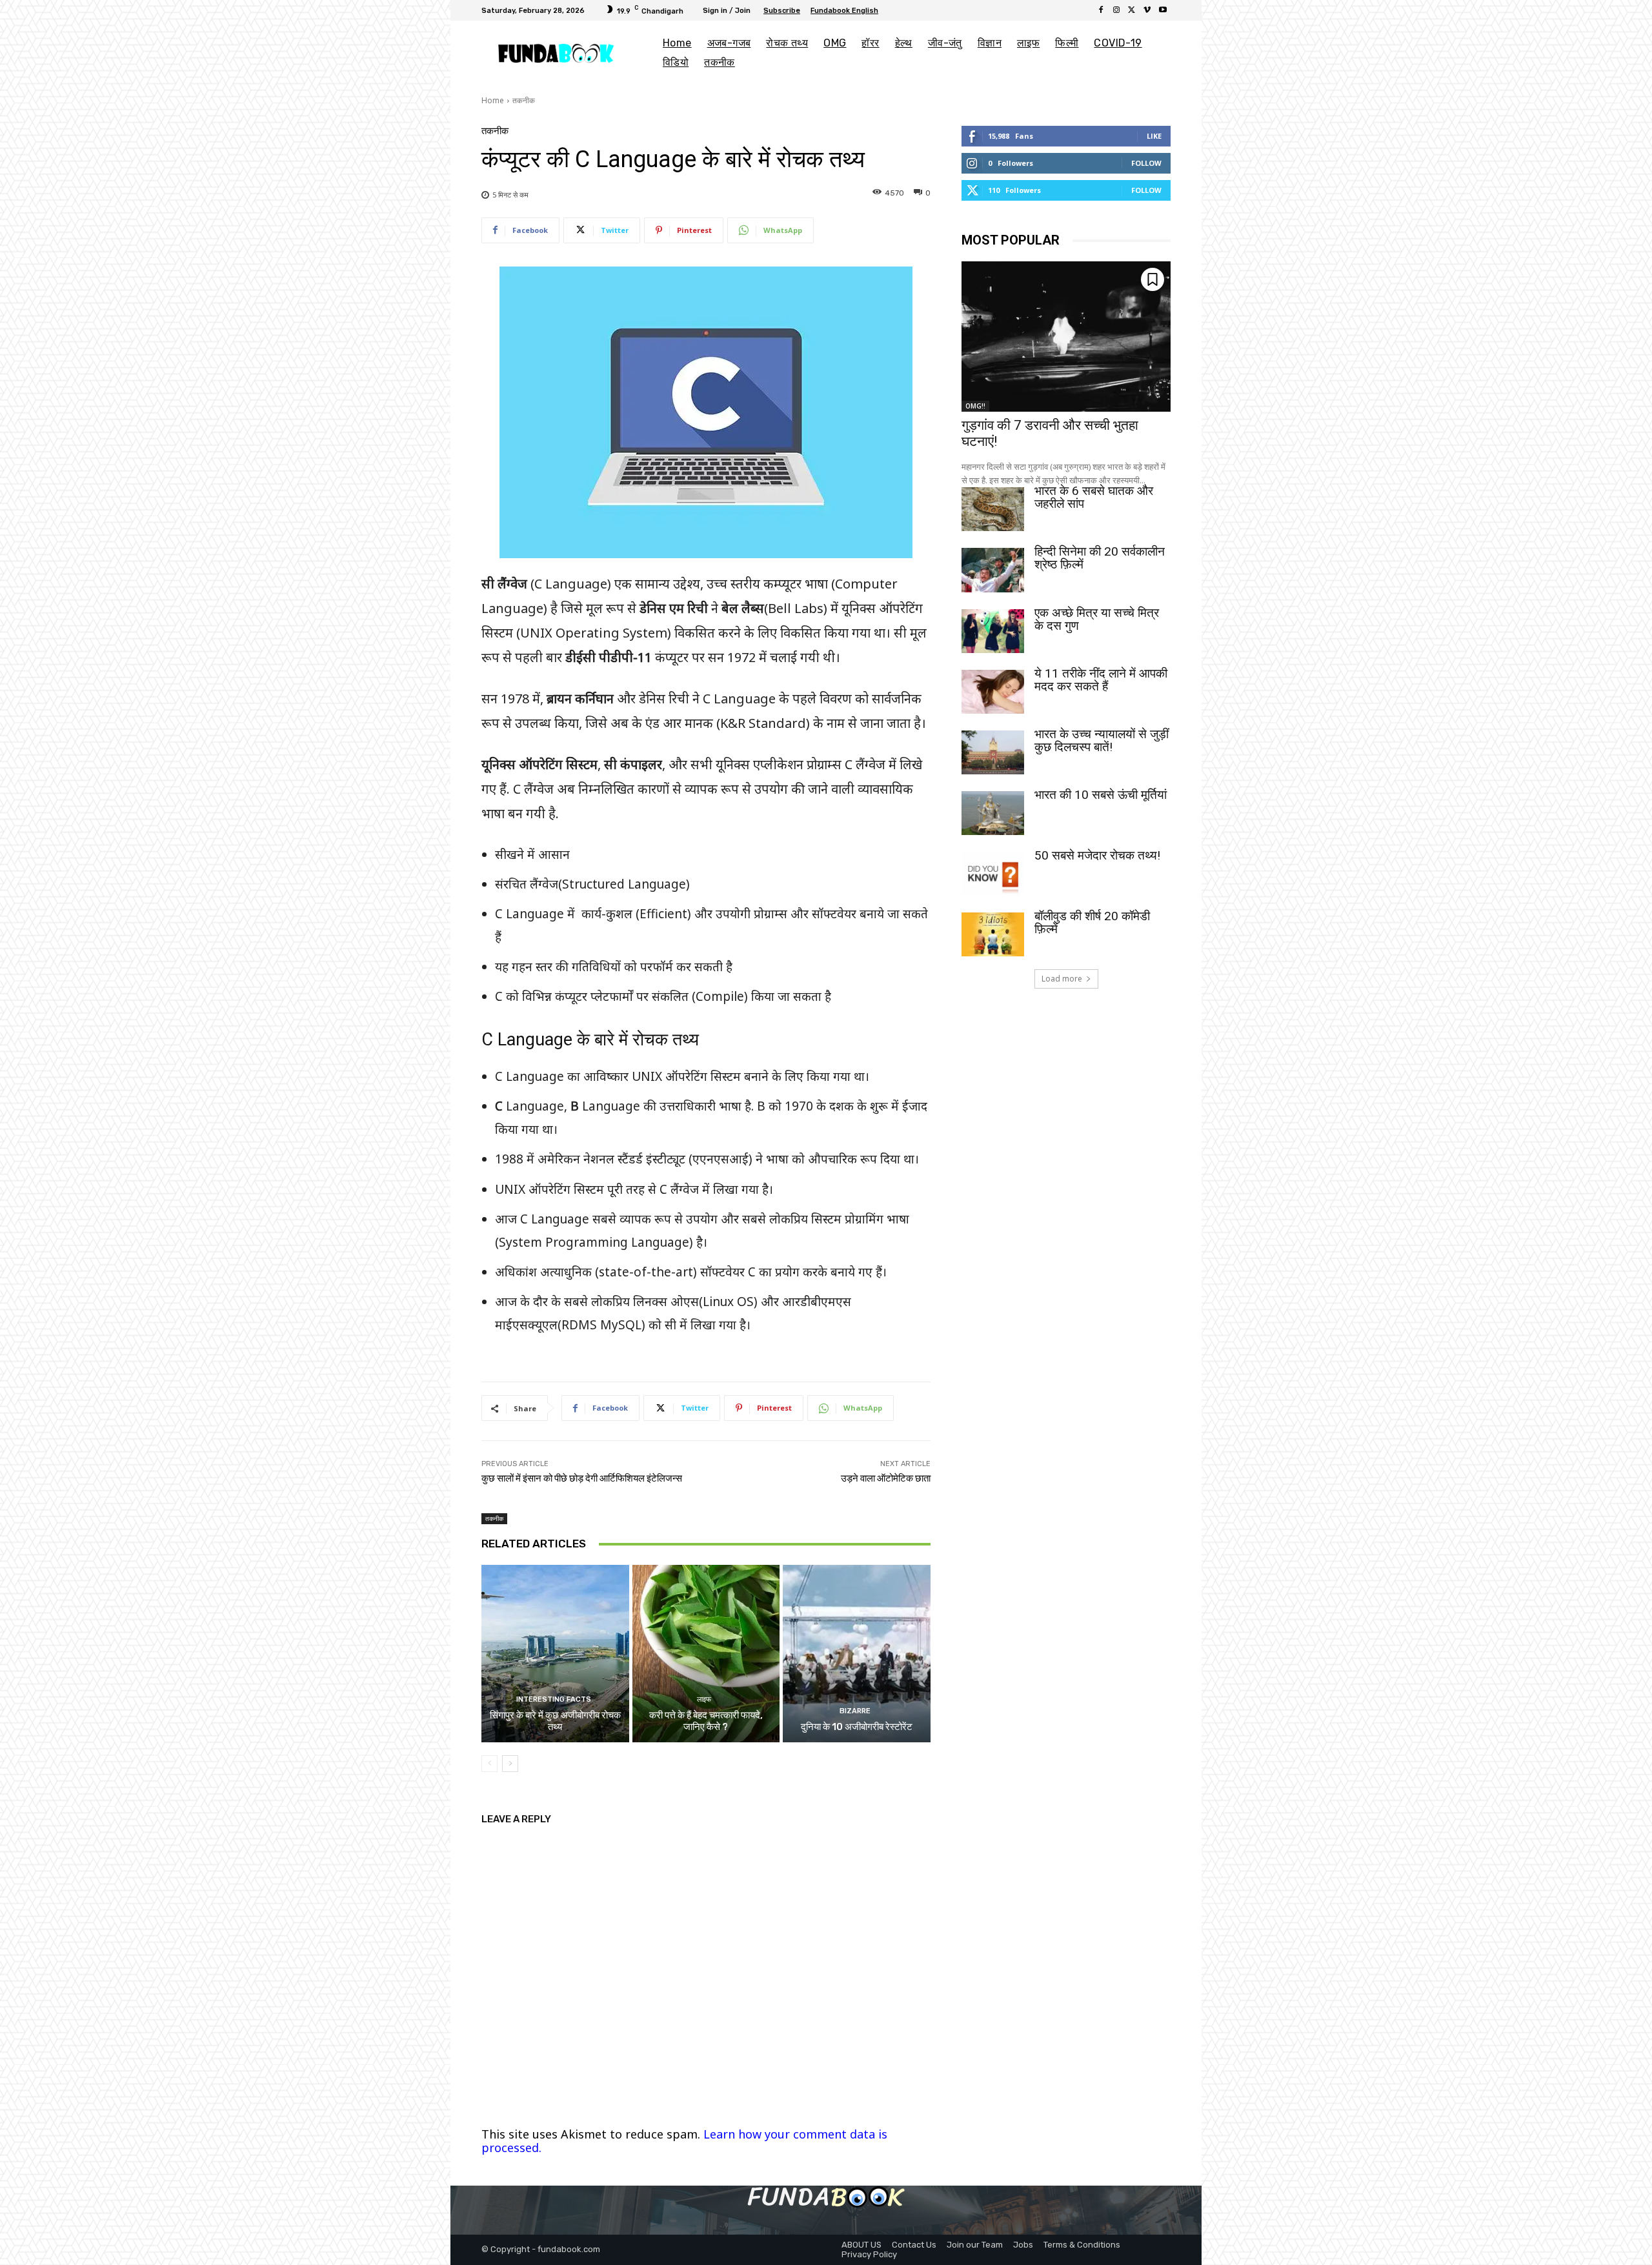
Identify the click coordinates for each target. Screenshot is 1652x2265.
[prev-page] (489, 1764)
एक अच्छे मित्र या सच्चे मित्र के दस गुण (1097, 619)
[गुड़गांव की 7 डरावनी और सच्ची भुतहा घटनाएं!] (1066, 337)
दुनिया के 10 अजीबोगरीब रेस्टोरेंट (857, 1727)
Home (493, 100)
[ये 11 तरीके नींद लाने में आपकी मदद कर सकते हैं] (993, 692)
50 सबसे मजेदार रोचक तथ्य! (1097, 855)
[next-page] (510, 1764)
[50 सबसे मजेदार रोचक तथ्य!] (993, 874)
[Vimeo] (1147, 10)
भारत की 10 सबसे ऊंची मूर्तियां (1101, 795)
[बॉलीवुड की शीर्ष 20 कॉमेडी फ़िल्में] (993, 934)
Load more (1062, 979)
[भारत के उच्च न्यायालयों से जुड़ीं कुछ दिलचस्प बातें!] (993, 752)
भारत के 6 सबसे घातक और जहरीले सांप (1094, 497)
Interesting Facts (554, 1699)
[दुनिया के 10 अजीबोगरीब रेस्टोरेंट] (857, 1653)
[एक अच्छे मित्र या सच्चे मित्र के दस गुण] (993, 631)
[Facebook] (1101, 10)
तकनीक (524, 100)
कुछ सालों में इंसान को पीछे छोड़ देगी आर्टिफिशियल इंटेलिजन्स (582, 1478)
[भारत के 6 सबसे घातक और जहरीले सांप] (993, 509)
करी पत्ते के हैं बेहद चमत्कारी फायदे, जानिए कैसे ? (706, 1721)
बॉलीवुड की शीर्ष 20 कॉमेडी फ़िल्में (1092, 922)
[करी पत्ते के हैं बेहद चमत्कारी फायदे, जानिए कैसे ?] (706, 1653)
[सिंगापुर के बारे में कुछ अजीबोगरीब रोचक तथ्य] (555, 1653)
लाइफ (704, 1699)
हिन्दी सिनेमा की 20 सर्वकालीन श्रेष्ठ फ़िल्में (1100, 558)
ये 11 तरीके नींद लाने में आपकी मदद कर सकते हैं (1101, 680)
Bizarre (855, 1711)
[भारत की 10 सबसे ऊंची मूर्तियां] (993, 813)
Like (1154, 136)
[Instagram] (1116, 10)
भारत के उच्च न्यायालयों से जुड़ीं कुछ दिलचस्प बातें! (1102, 740)
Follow (1146, 163)
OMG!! (975, 406)
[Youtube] (1163, 10)
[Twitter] (1132, 10)
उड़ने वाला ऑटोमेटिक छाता (886, 1478)
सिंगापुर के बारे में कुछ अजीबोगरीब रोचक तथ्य (555, 1721)
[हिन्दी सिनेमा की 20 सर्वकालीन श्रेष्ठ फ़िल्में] (993, 570)
